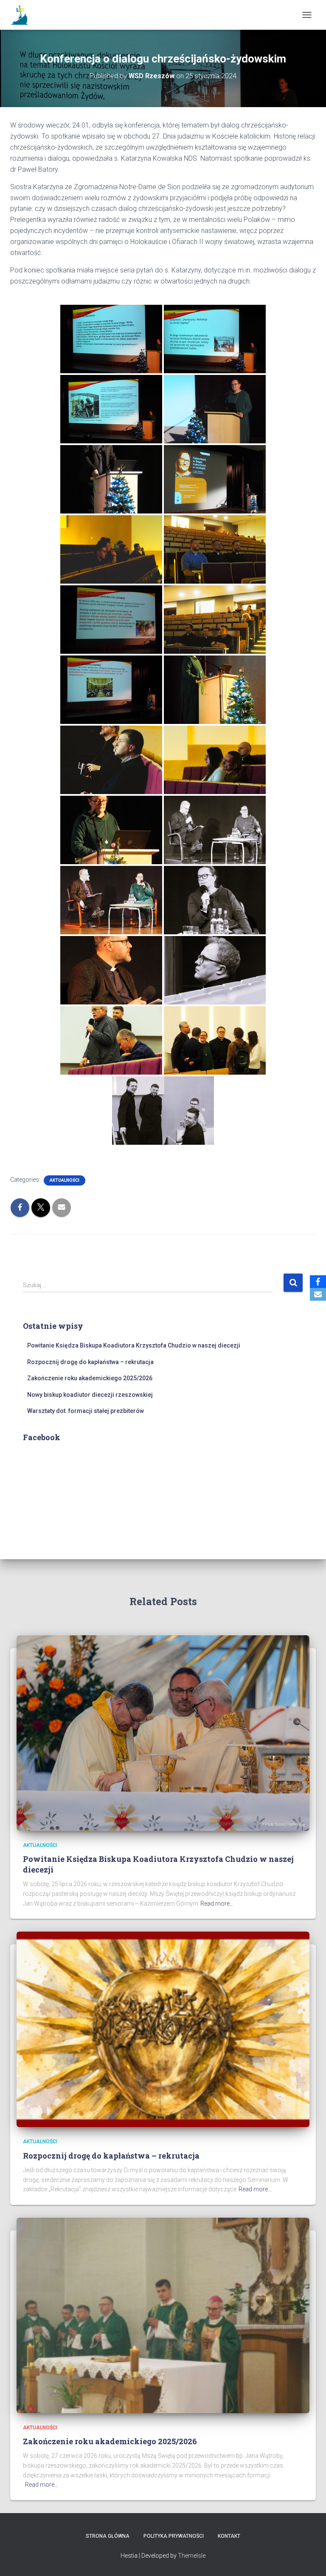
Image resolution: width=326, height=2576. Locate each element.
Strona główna (108, 2536)
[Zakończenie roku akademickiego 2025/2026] (163, 2315)
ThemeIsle (192, 2556)
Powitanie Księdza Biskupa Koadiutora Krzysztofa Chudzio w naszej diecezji (134, 1345)
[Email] (318, 1294)
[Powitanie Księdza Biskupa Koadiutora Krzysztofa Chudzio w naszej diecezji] (163, 1732)
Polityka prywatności (174, 2536)
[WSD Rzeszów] (24, 15)
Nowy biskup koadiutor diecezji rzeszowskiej (90, 1395)
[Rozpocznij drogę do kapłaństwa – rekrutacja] (163, 2029)
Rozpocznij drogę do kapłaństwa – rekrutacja (90, 1362)
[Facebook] (318, 1282)
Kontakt (229, 2536)
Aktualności (65, 1180)
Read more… (217, 1904)
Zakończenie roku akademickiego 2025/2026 (90, 1378)
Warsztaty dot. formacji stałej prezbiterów (86, 1411)
